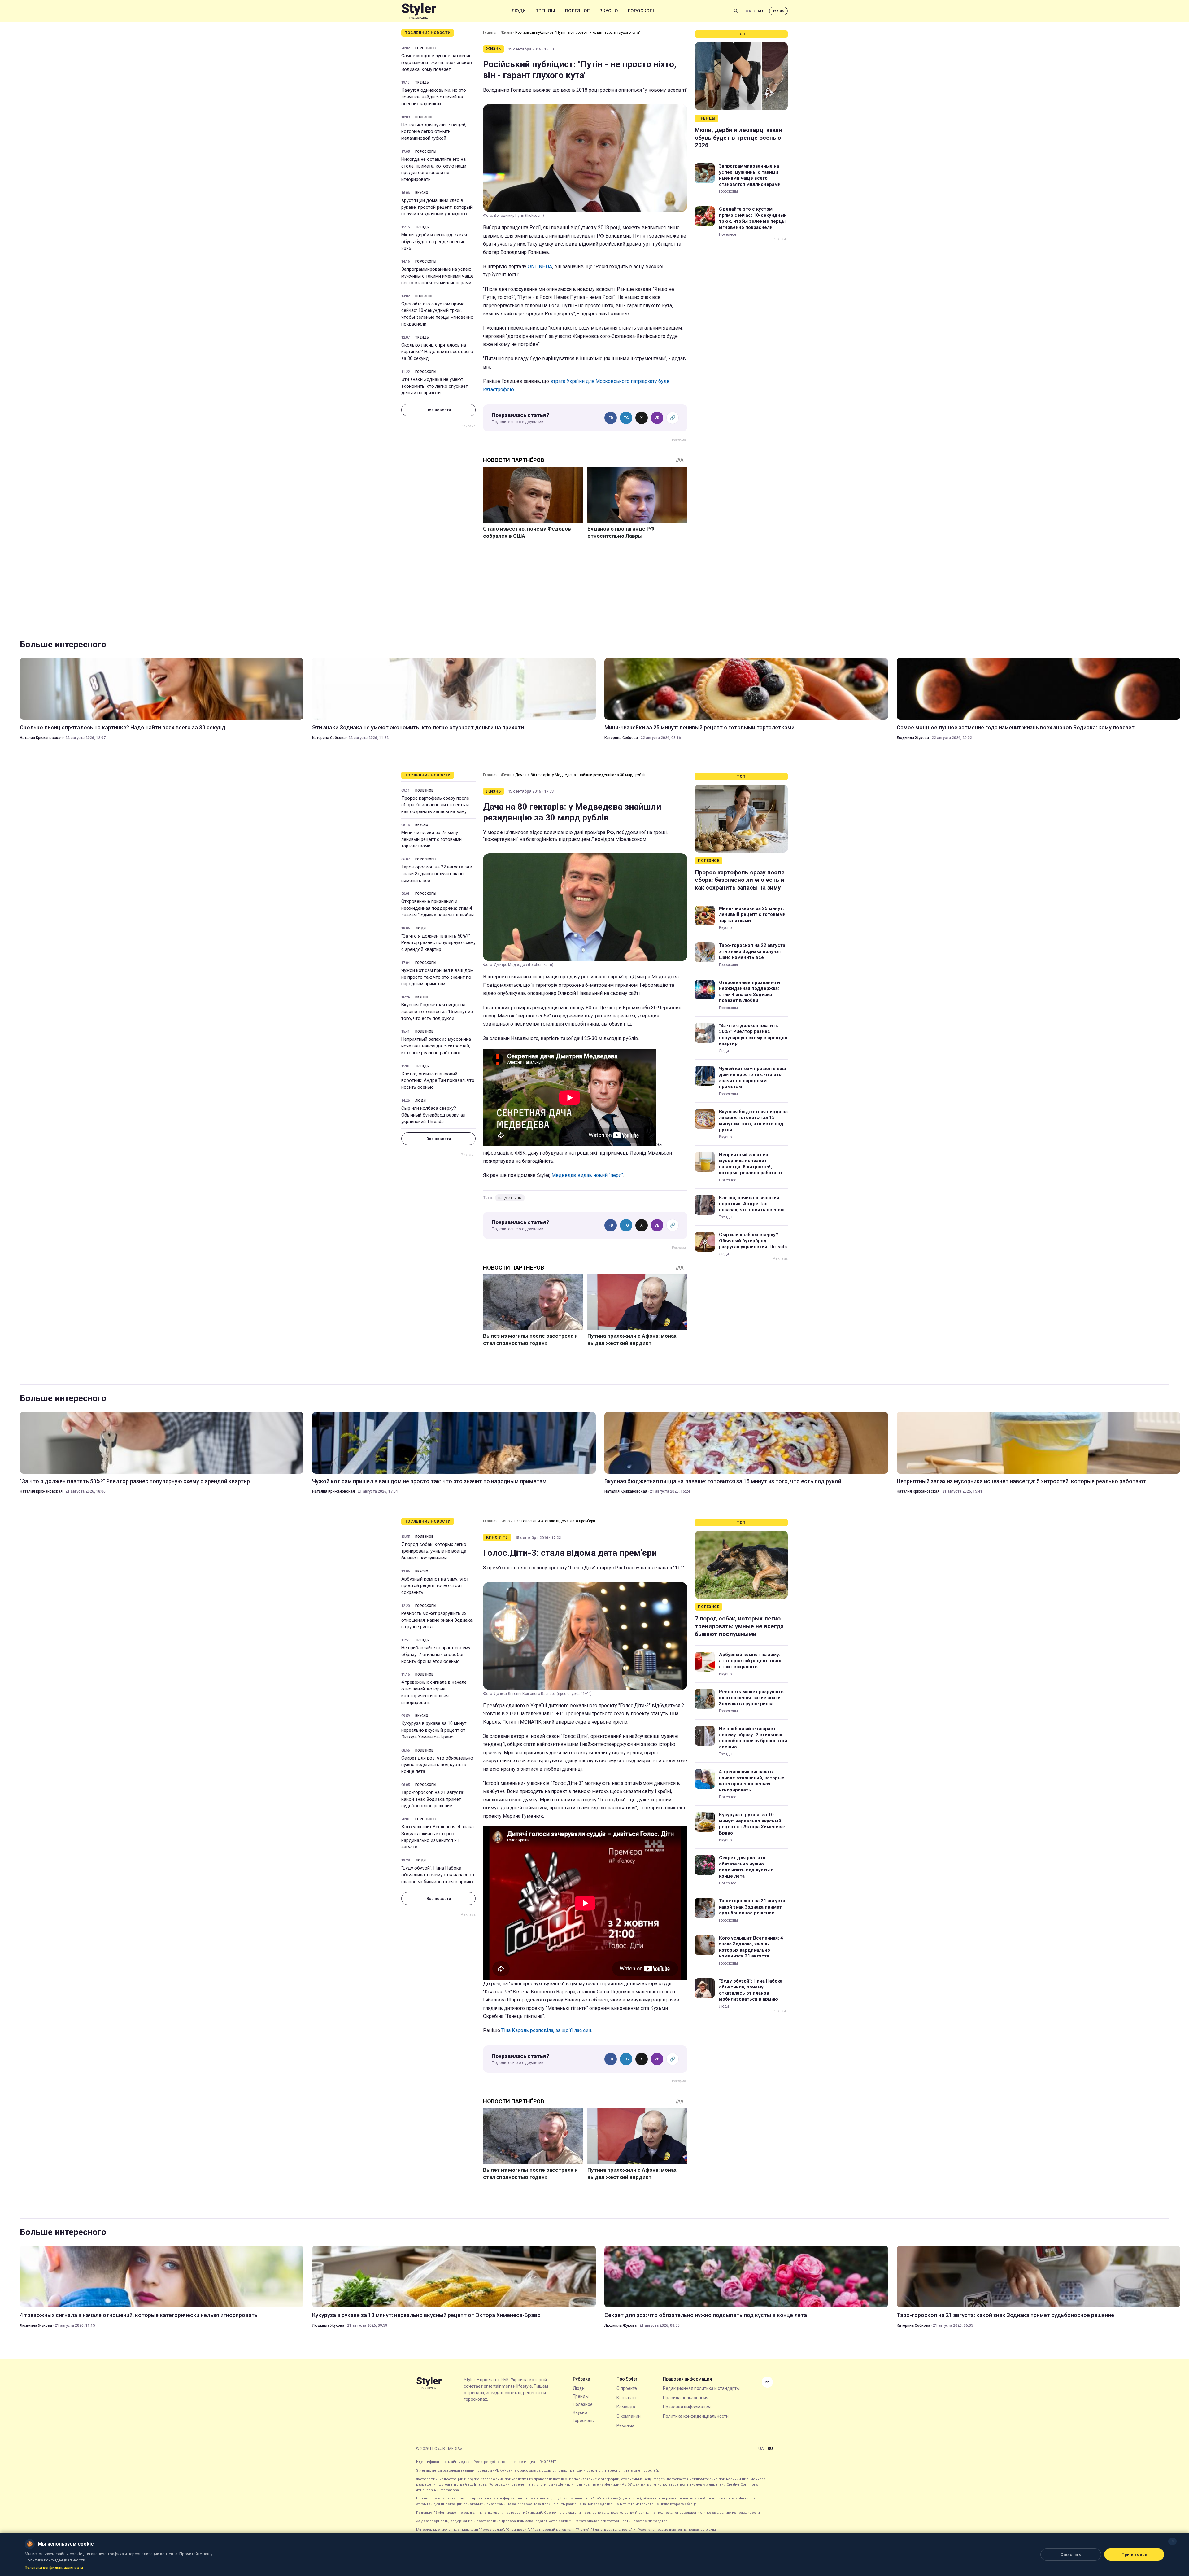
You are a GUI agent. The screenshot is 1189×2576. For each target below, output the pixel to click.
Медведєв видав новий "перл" (587, 1175)
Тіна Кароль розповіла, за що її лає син (546, 2030)
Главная (490, 33)
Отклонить (1071, 2554)
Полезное (577, 11)
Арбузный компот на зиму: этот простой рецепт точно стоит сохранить (435, 1586)
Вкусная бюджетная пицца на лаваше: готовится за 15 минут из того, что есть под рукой (437, 1012)
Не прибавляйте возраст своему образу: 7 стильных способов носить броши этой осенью (436, 1655)
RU (760, 11)
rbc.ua (778, 11)
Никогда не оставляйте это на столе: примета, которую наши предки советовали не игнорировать (434, 169)
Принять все (1134, 2554)
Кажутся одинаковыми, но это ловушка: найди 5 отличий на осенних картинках (434, 97)
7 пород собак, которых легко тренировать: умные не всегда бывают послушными (434, 1551)
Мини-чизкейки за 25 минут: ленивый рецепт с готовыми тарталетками (699, 727)
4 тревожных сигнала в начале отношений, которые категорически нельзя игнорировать (434, 1692)
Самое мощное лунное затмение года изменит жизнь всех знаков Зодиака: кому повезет (437, 63)
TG (626, 418)
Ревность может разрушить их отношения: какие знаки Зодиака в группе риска (437, 1620)
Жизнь (506, 33)
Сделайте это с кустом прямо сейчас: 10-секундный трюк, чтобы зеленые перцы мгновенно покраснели (437, 314)
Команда (626, 2407)
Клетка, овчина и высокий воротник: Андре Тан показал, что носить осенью (438, 1081)
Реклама (625, 2425)
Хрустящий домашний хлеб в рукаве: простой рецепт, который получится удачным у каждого (437, 207)
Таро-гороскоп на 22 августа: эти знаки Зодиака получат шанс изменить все (437, 874)
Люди (519, 11)
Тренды (545, 11)
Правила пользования (686, 2398)
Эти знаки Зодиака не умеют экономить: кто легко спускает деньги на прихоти (435, 386)
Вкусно (609, 11)
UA (748, 11)
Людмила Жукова (913, 738)
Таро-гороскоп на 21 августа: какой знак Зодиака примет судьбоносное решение (433, 1799)
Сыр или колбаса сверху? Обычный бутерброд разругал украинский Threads (433, 1115)
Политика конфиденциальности (696, 2416)
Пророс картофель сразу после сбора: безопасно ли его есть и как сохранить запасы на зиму (435, 805)
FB (611, 418)
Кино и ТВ (510, 1521)
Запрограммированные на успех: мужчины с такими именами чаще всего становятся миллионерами (437, 276)
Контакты (626, 2398)
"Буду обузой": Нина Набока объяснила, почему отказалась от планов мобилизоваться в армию (438, 1875)
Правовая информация (687, 2407)
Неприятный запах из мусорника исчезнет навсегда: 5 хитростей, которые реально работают (436, 1046)
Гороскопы (642, 11)
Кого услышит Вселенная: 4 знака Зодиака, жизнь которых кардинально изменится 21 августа (438, 1837)
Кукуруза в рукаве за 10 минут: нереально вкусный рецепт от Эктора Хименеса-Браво (434, 1730)
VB (657, 418)
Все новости (439, 410)
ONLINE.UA (540, 267)
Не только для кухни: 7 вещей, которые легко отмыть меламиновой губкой (434, 132)
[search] (736, 11)
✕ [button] (1172, 2541)
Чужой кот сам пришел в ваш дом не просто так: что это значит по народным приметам (437, 977)
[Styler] (419, 11)
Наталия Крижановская (41, 738)
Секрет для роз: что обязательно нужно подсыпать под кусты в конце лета (437, 1765)
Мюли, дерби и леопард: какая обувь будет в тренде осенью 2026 (434, 242)
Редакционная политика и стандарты (701, 2388)
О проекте (627, 2388)
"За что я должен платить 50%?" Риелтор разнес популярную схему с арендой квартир (438, 943)
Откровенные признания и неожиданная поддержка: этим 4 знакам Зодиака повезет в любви (438, 908)
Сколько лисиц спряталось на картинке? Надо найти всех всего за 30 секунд (437, 352)
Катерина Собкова (329, 738)
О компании (629, 2416)
